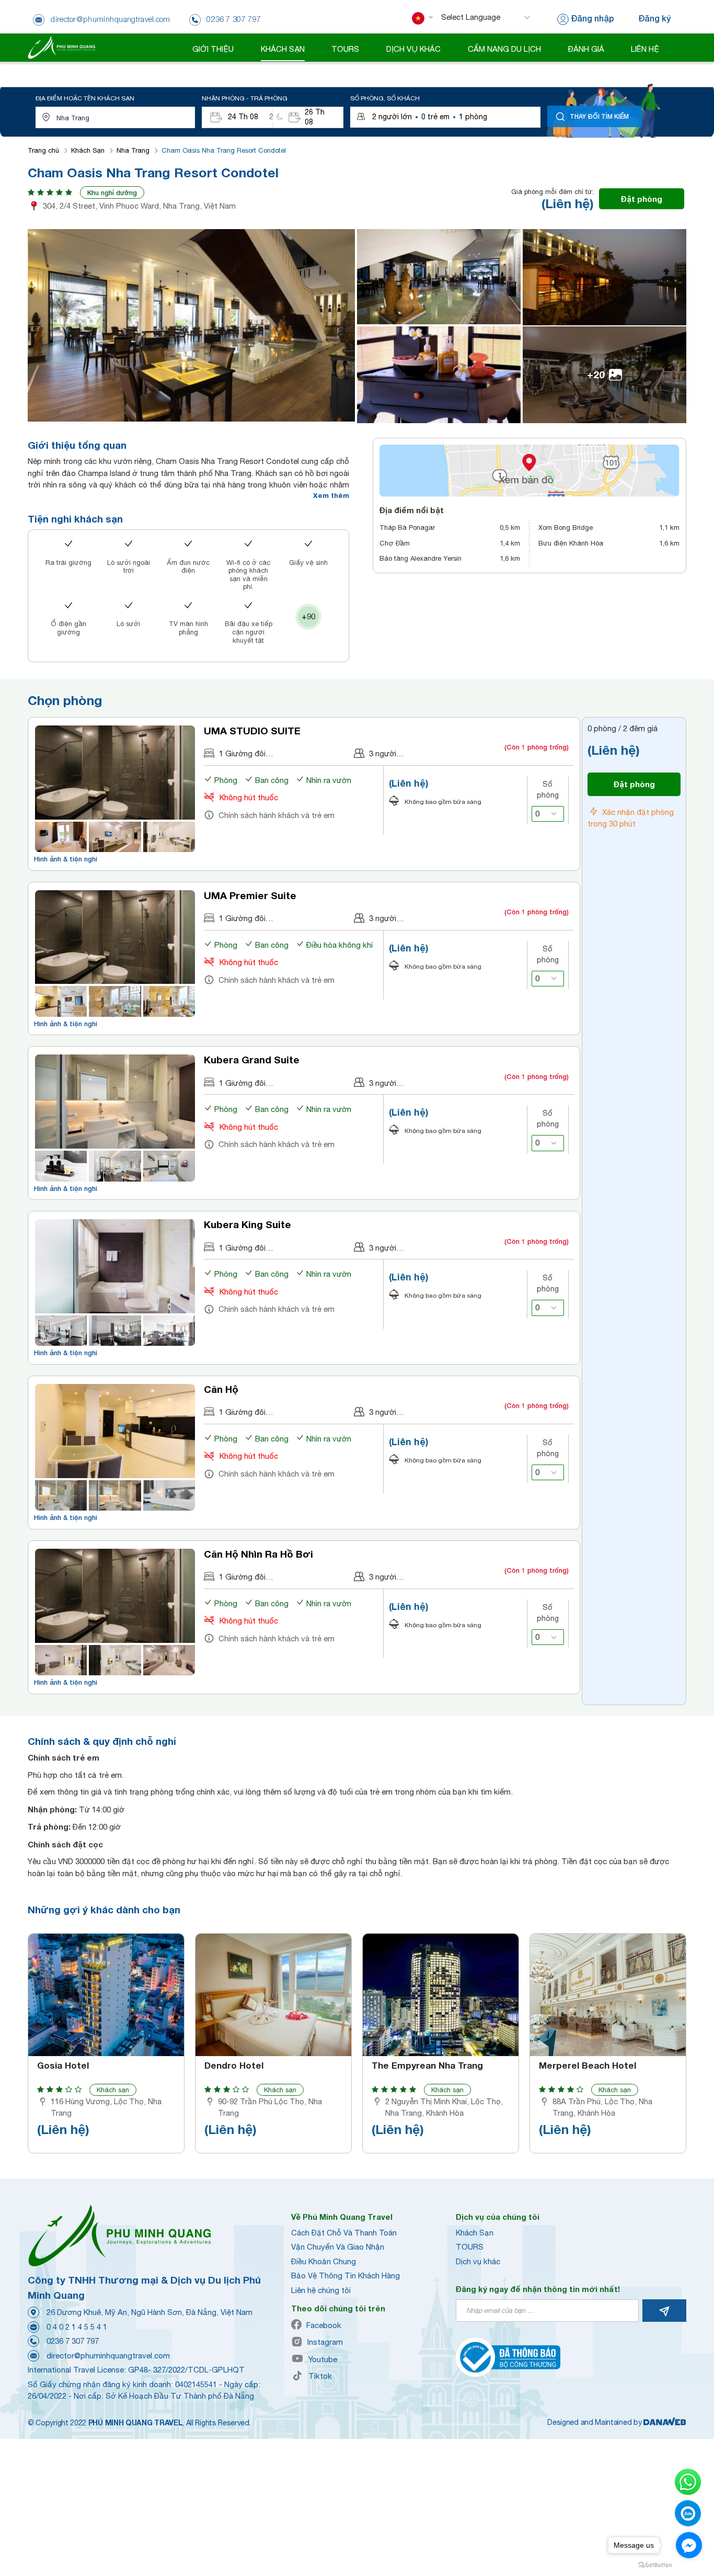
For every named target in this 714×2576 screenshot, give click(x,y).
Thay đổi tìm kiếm (599, 116)
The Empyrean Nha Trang (427, 2066)
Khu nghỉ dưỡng (112, 192)
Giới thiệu (213, 49)
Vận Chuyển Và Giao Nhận (338, 2247)
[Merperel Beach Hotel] (608, 1995)
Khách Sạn (88, 150)
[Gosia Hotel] (106, 1995)
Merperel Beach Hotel (588, 2066)
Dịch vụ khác (478, 2261)
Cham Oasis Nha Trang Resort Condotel (224, 150)
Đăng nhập (592, 18)
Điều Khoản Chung (324, 2261)
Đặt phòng (642, 199)
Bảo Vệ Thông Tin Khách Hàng (346, 2276)
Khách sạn (113, 2090)
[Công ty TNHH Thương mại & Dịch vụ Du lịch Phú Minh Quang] (61, 47)
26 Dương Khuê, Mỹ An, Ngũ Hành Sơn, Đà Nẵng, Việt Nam (149, 2312)
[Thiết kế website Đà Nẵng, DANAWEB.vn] (665, 2422)
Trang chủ (43, 150)
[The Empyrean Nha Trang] (441, 1995)
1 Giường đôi (242, 753)
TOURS (470, 2247)
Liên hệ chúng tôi (321, 2290)
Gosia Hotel (63, 2066)
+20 (596, 374)
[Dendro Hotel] (273, 1995)
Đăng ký (654, 18)
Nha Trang (133, 150)
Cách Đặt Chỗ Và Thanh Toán (344, 2233)
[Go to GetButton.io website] (655, 2565)
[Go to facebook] (689, 2545)
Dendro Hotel (234, 2066)
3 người (383, 753)
